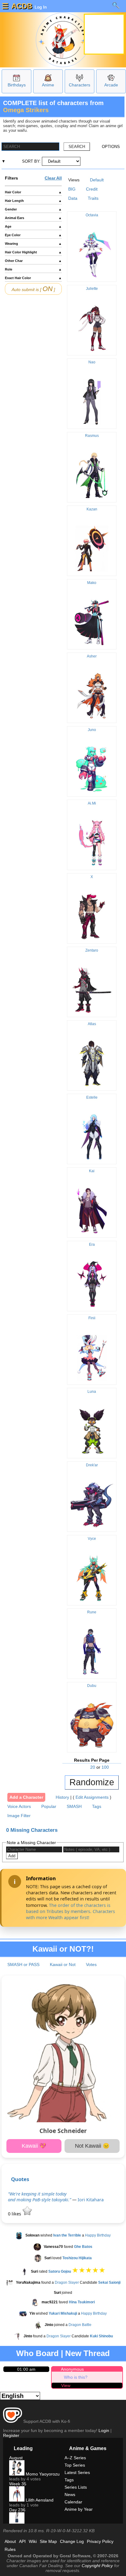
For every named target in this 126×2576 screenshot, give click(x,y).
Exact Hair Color (33, 278)
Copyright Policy (97, 2566)
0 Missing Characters (32, 1830)
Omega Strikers (26, 110)
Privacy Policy (100, 2541)
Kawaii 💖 (34, 2146)
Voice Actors (19, 1806)
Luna (92, 1392)
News (70, 2495)
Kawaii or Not (63, 1964)
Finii (92, 1318)
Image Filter (19, 1816)
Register (11, 2435)
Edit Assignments (92, 1797)
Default (97, 180)
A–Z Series (75, 2458)
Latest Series (77, 2472)
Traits (93, 198)
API (22, 2541)
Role (33, 269)
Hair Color (33, 192)
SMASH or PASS (23, 1964)
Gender (33, 209)
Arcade (111, 85)
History (62, 1797)
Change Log (72, 2541)
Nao (92, 362)
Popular (49, 1806)
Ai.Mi (92, 803)
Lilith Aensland (39, 2500)
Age (33, 226)
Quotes (20, 2179)
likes (15, 2214)
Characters (80, 85)
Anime (48, 85)
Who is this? (76, 2377)
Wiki (33, 2541)
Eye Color (33, 235)
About (10, 2541)
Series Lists (76, 2487)
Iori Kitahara (91, 2200)
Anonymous (72, 2369)
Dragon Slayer (67, 2283)
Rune (92, 1612)
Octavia (92, 215)
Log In (40, 7)
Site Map (48, 2541)
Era (92, 1244)
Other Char (33, 261)
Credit (92, 189)
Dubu (92, 1686)
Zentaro (92, 950)
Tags (97, 1806)
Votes (91, 1964)
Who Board (37, 2353)
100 (105, 1767)
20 (93, 1767)
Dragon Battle (80, 2325)
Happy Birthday (98, 2235)
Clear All (53, 178)
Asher (92, 656)
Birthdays (17, 85)
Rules (10, 2549)
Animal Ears (33, 218)
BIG (72, 189)
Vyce (92, 1539)
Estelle (92, 1097)
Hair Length (33, 201)
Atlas (92, 1024)
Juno (92, 730)
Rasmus (92, 436)
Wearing (33, 244)
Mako (92, 583)
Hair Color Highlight (33, 252)
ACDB (22, 6)
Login (104, 2430)
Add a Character (26, 1797)
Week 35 (18, 2484)
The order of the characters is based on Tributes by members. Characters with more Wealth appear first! (70, 1911)
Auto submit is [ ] (33, 289)
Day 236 (17, 2510)
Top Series (75, 2465)
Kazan (92, 509)
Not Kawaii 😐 (92, 2146)
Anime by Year (79, 2509)
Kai (92, 1171)
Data (73, 198)
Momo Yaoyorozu (42, 2474)
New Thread (87, 2353)
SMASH (74, 1806)
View (66, 2385)
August (16, 2458)
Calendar (73, 2502)
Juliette (92, 289)
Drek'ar (92, 1465)
